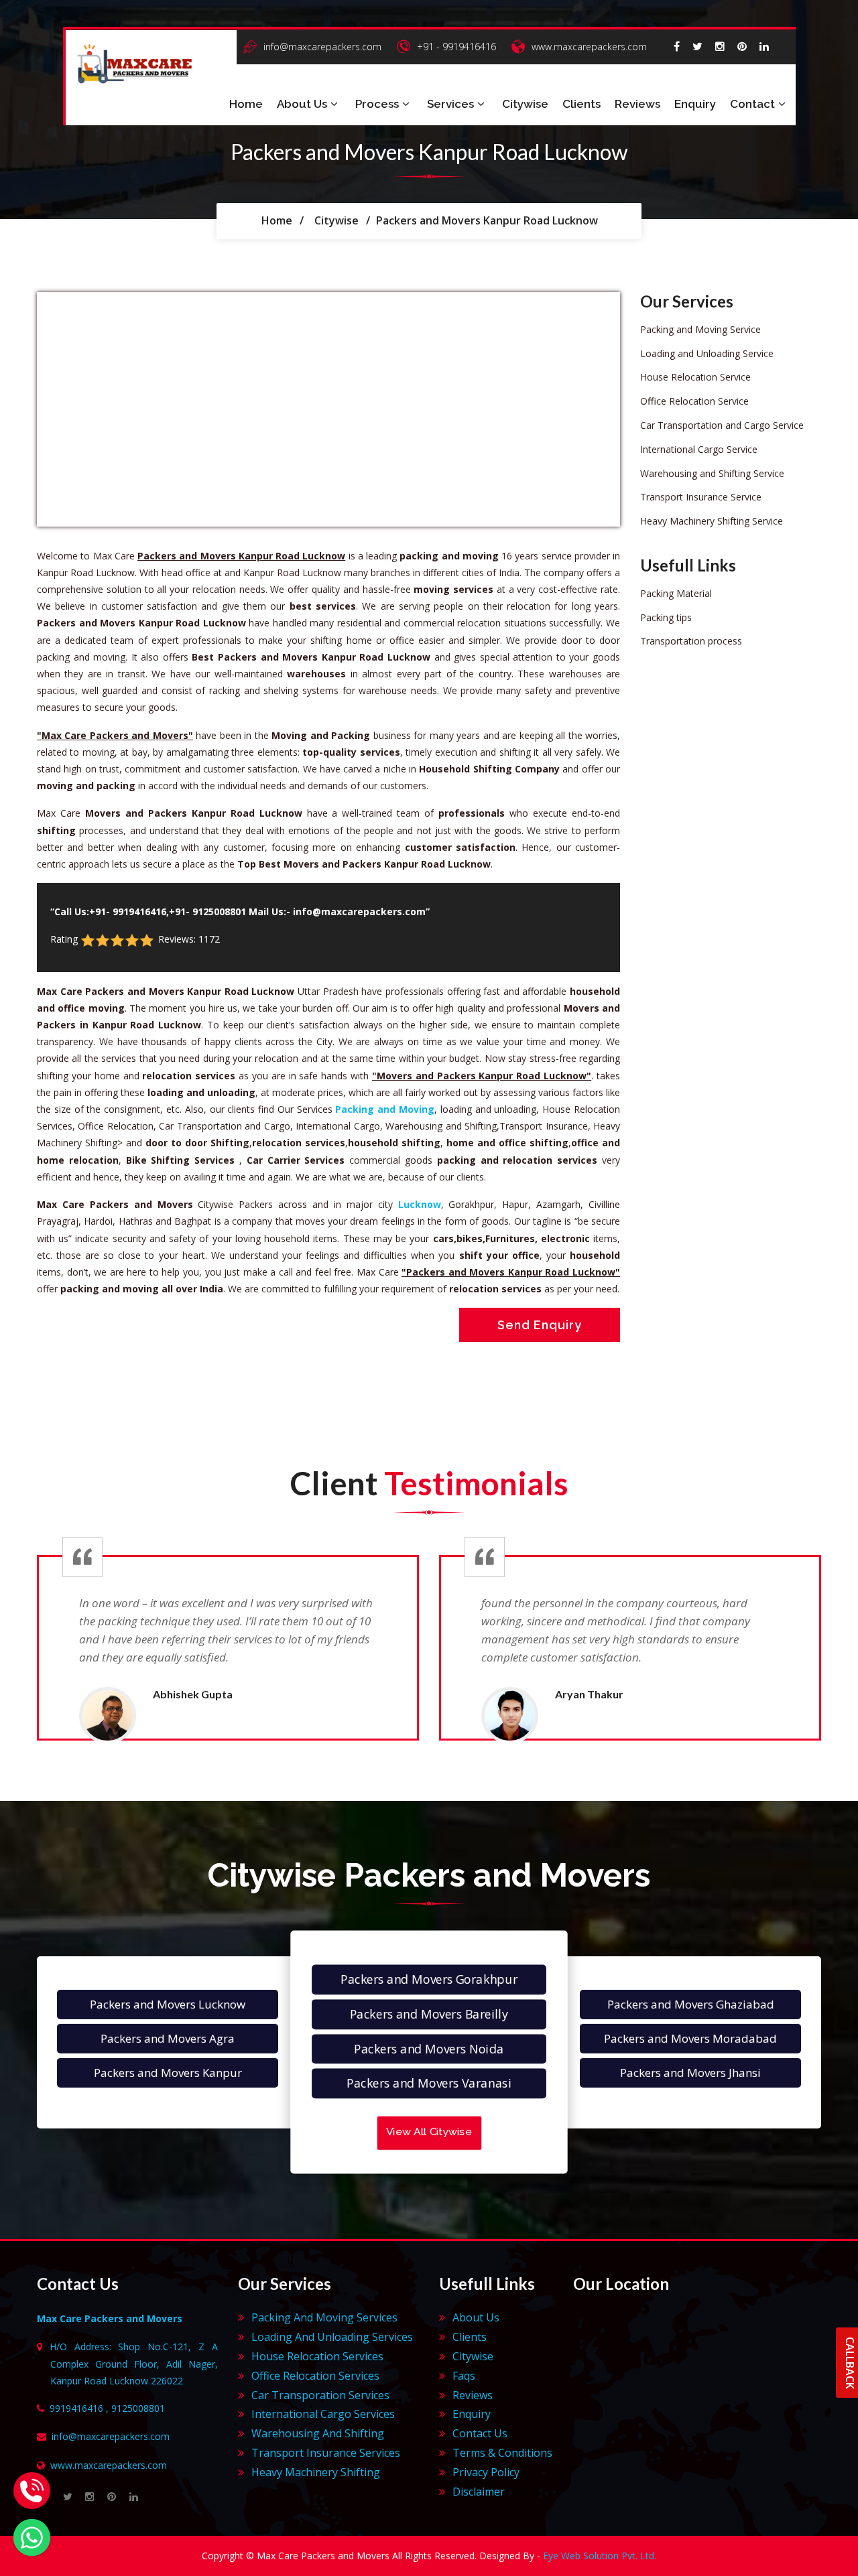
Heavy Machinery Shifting (316, 2472)
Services (450, 104)
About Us (302, 104)
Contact (752, 104)
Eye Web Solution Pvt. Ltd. (600, 2556)
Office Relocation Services (315, 2376)
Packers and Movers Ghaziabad (691, 2004)
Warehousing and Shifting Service (712, 473)
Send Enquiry (540, 1325)
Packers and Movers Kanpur (168, 2073)
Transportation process (691, 641)
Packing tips (666, 617)
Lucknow (420, 1204)
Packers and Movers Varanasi (429, 2083)
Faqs (464, 2376)
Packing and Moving (385, 1109)
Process (377, 104)
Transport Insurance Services (326, 2453)
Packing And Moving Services (324, 2317)
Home (246, 104)
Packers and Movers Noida (429, 2049)
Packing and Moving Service (700, 329)
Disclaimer (479, 2492)
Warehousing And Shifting (318, 2433)
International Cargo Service (699, 449)
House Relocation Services (317, 2356)
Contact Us (480, 2433)
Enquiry (695, 104)
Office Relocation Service (694, 401)
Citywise (525, 104)
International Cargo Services (323, 2414)
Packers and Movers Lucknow (168, 2004)
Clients (581, 104)
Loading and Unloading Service (707, 353)
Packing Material (676, 593)
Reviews (637, 104)
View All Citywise (429, 2132)
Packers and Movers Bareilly (429, 2014)
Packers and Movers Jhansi (690, 2073)
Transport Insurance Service (701, 497)
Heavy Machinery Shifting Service (712, 521)
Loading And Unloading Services (332, 2337)
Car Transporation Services (320, 2395)
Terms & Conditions (502, 2453)
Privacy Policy (486, 2472)
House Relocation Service (695, 377)
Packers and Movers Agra (168, 2038)
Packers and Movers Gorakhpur (429, 1979)
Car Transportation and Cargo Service (722, 425)
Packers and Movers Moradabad (690, 2038)
